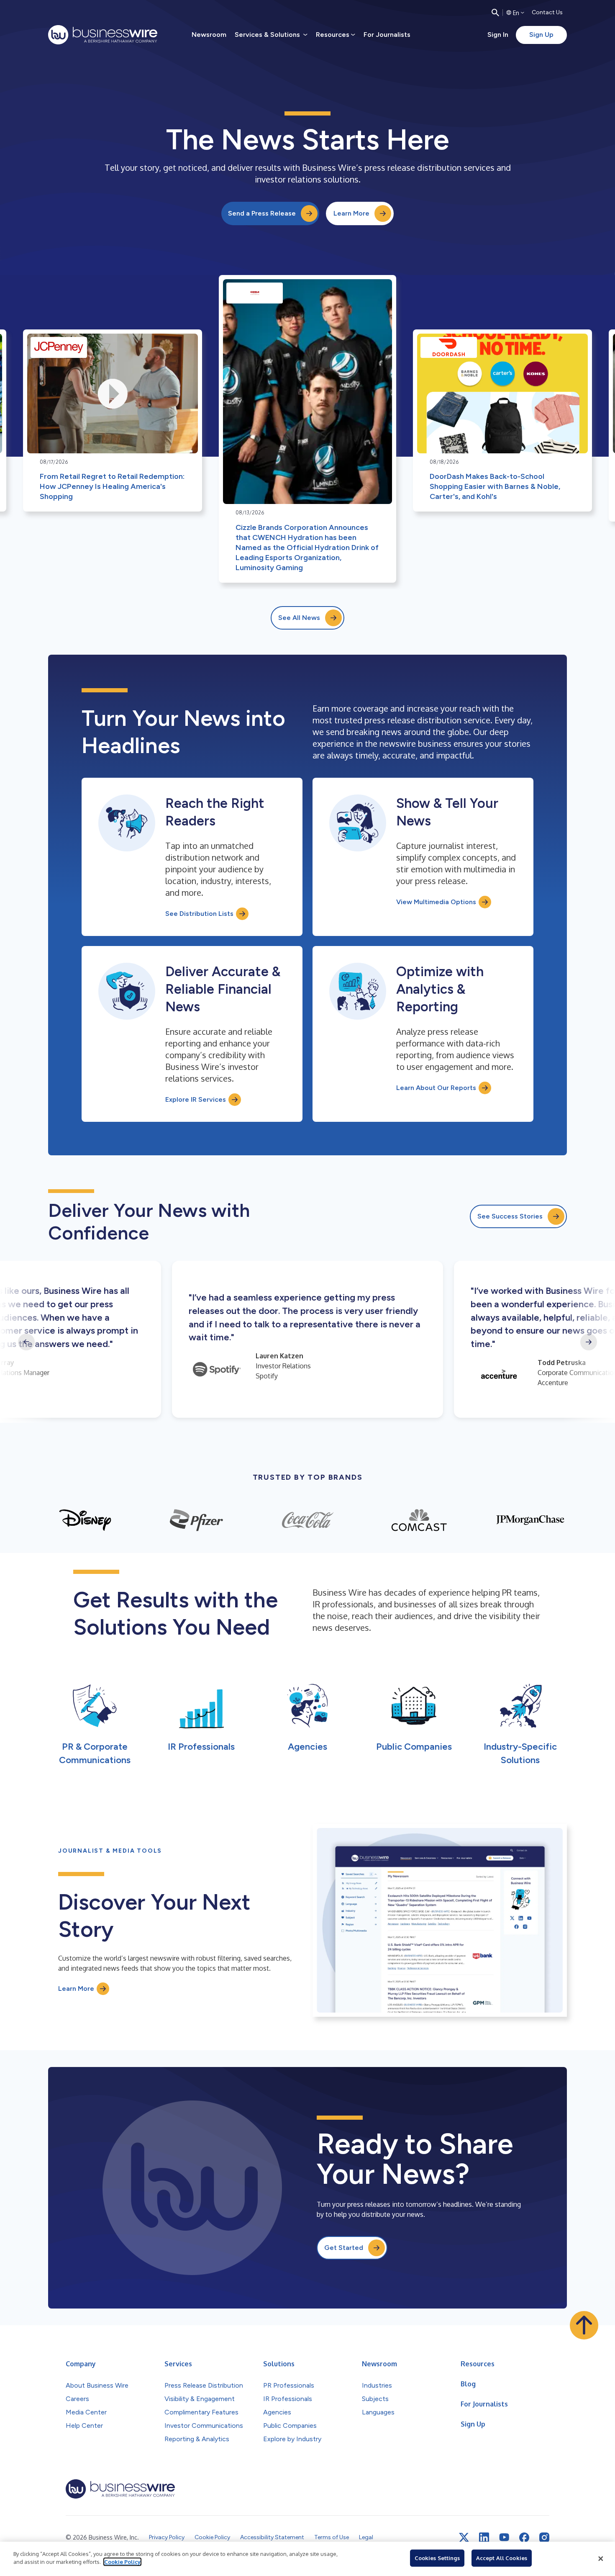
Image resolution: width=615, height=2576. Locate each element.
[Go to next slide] (589, 1342)
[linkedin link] (484, 2537)
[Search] (495, 13)
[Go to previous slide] (26, 1342)
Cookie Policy (122, 2562)
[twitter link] (464, 2537)
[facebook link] (524, 2537)
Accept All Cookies (502, 2558)
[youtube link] (504, 2537)
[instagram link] (544, 2537)
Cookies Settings (437, 2558)
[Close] (601, 2559)
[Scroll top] (584, 2325)
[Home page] (103, 35)
